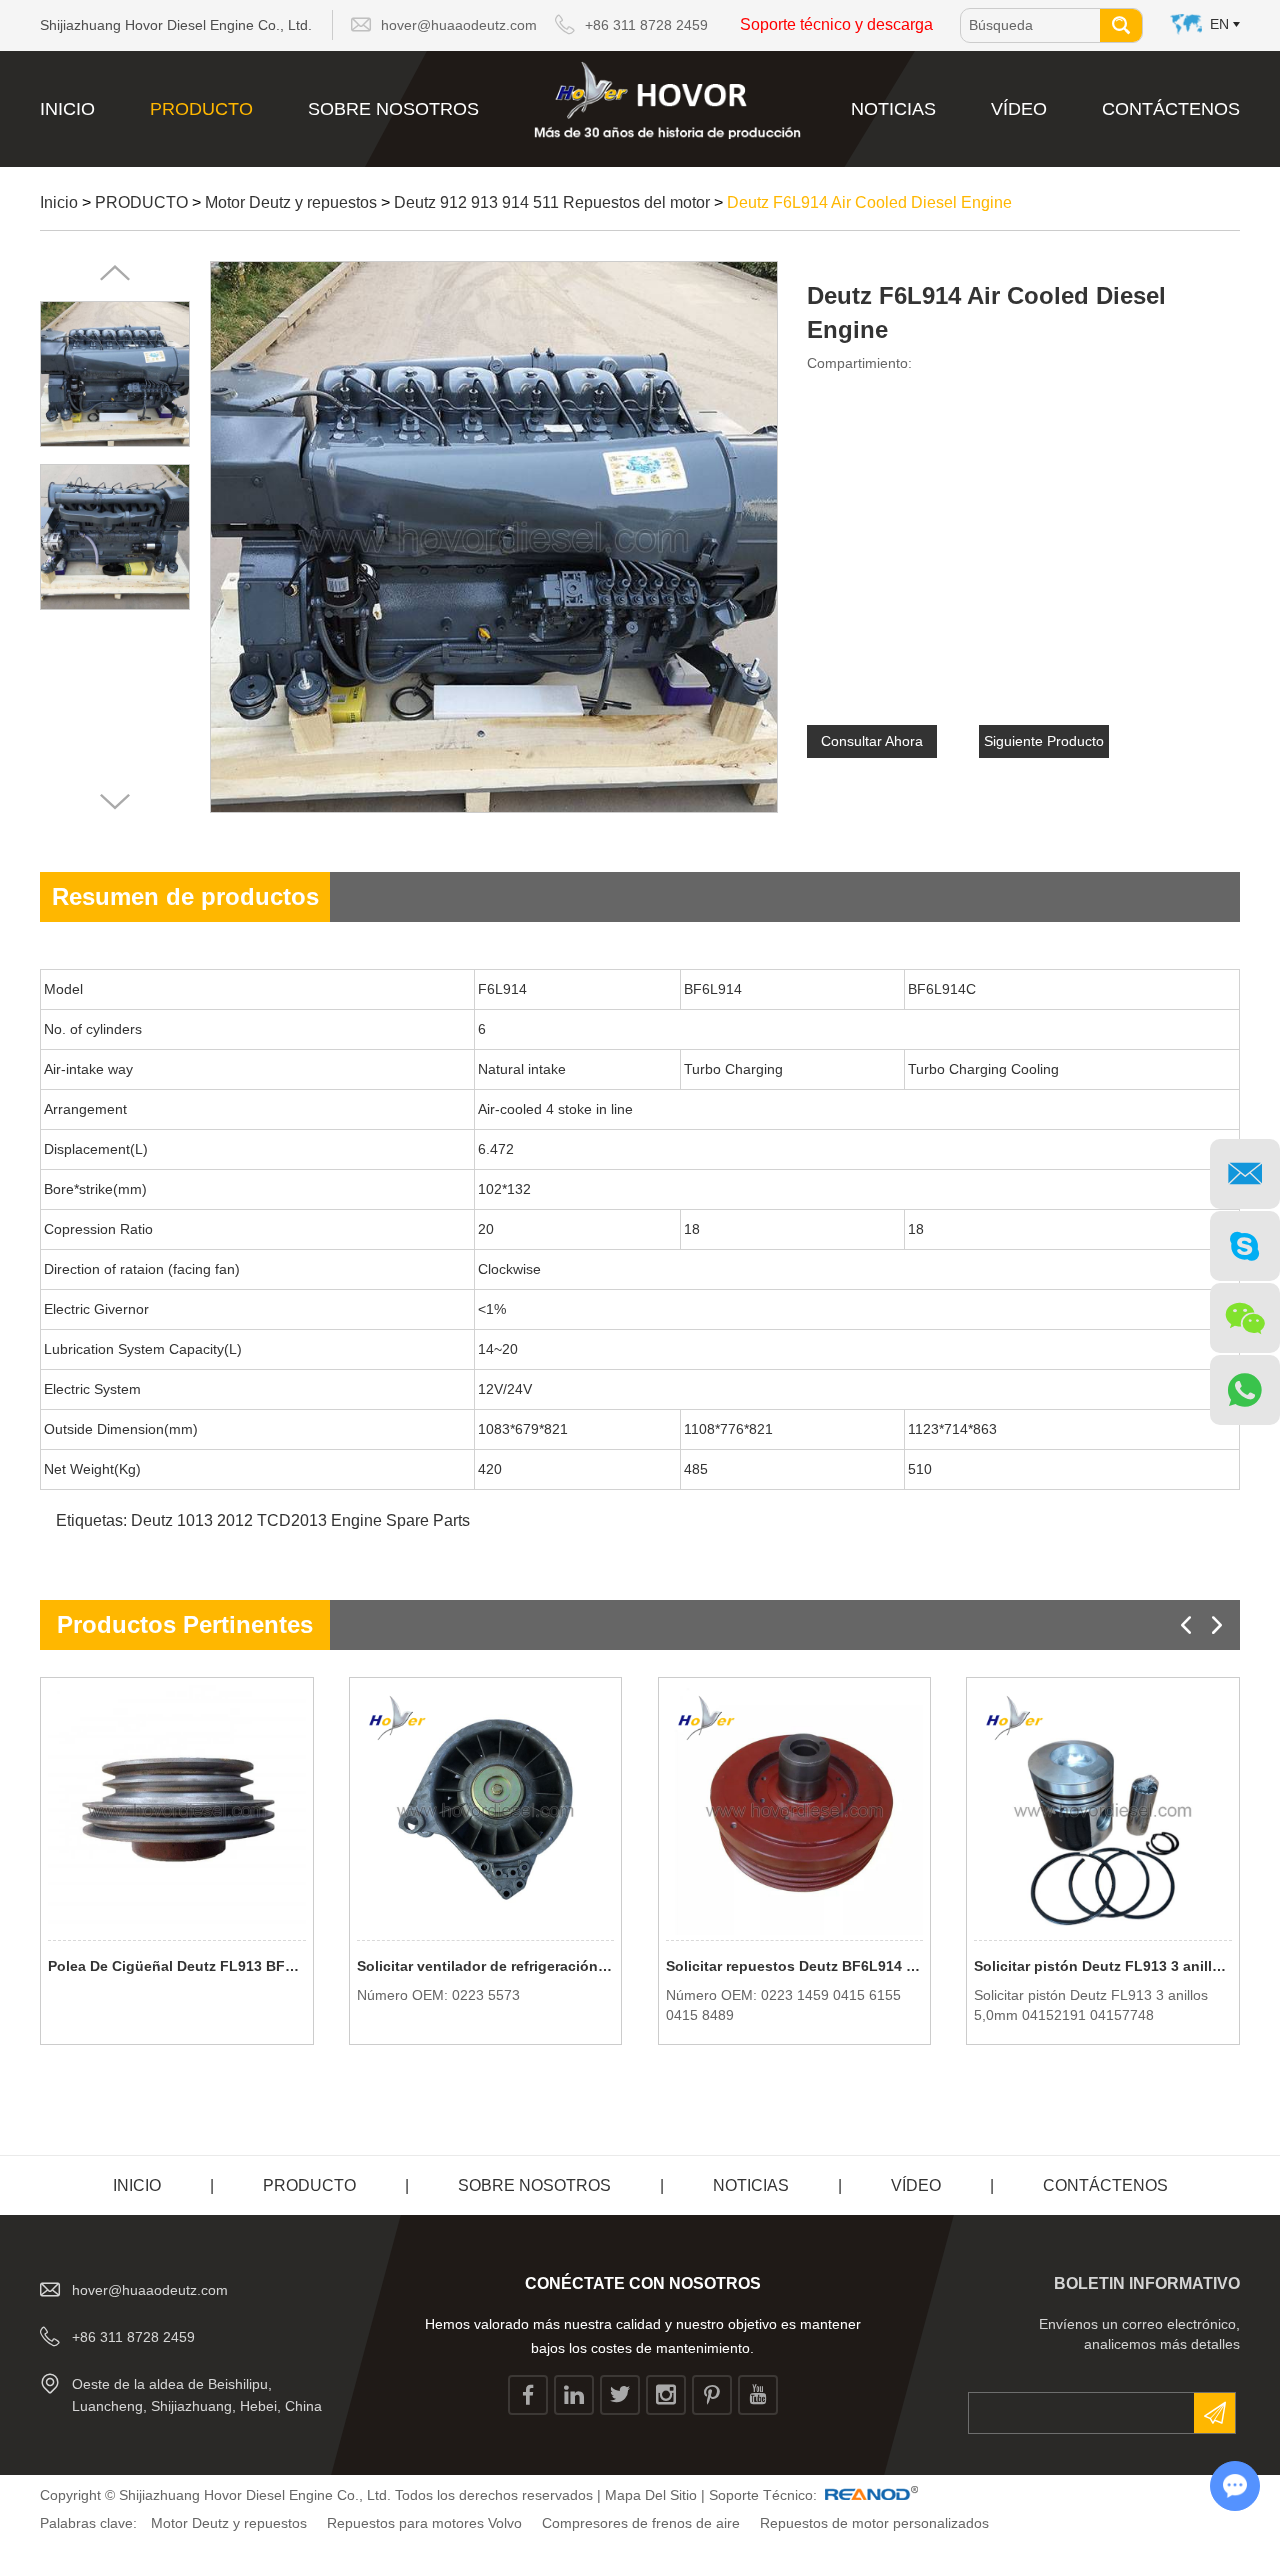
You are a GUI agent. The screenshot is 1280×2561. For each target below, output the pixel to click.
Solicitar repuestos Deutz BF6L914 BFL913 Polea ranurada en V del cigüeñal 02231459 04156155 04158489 (795, 1966)
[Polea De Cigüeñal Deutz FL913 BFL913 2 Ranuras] (177, 1810)
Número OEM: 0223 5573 (438, 1995)
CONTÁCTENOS (1171, 109)
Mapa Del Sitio (651, 2495)
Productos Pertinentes (185, 1624)
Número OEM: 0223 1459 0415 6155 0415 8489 (783, 2005)
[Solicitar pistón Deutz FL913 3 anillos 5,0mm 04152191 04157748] (1103, 1810)
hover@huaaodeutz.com (459, 25)
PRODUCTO (201, 109)
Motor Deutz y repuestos (291, 202)
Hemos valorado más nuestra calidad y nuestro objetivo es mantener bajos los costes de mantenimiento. (643, 2336)
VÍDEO (1019, 109)
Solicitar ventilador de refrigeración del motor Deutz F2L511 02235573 (486, 1966)
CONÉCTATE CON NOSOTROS (643, 2283)
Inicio (67, 109)
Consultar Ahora (872, 741)
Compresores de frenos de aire (641, 2523)
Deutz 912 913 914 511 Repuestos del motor (552, 202)
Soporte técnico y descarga (836, 24)
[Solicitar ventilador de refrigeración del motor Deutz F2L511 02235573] (486, 1810)
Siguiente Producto (1044, 741)
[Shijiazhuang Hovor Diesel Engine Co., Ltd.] (667, 100)
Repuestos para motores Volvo (424, 2523)
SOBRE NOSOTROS (393, 109)
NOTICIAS (893, 109)
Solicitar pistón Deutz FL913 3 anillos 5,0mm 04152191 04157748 (1103, 1966)
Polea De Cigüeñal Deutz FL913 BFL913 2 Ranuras (177, 1966)
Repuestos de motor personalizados (874, 2523)
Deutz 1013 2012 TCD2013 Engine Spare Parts (300, 1520)
